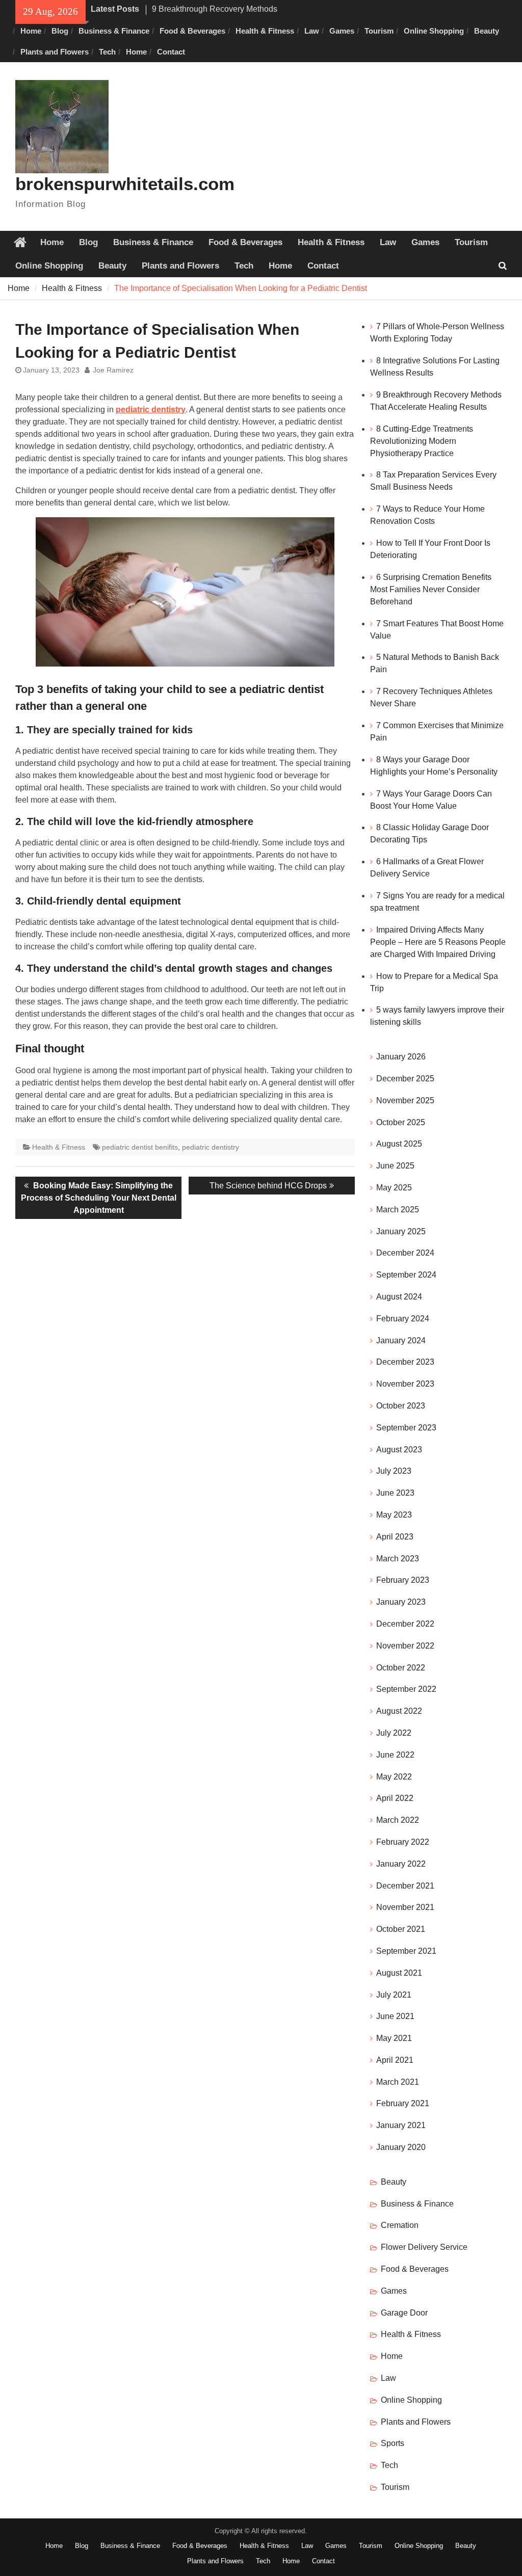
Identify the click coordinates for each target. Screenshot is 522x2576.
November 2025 (405, 1100)
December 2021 (405, 1886)
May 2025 (394, 1188)
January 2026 (401, 1057)
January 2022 (401, 1864)
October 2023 (401, 1406)
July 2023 (394, 1471)
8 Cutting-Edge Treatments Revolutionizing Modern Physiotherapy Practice (422, 441)
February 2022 (403, 1842)
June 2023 (395, 1493)
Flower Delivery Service (424, 2247)
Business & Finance (114, 31)
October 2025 (401, 1122)
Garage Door (404, 2313)
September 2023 (406, 1428)
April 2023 (395, 1537)
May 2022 (394, 1777)
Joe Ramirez (113, 370)
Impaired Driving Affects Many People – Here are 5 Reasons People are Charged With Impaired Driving (438, 942)
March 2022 (398, 1820)
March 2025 (398, 1210)
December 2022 (405, 1624)
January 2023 (401, 1602)
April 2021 (395, 2060)
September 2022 (406, 1689)
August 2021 (399, 1973)
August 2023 (399, 1450)
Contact (171, 52)
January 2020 (401, 2147)
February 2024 (403, 1319)
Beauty (487, 31)
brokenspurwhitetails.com (125, 184)
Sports (393, 2443)
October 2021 (401, 1929)
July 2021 (394, 1995)
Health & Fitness (265, 31)
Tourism (379, 31)
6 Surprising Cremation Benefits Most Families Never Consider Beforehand (431, 589)
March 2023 (398, 1559)
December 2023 (405, 1362)
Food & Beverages (192, 31)
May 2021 (394, 2038)
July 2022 (394, 1733)
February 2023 (403, 1580)
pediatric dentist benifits (140, 1147)
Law (312, 31)
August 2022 (399, 1711)
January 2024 (401, 1340)
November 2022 (405, 1646)
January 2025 (401, 1231)
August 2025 (399, 1144)
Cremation (400, 2225)
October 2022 (401, 1668)
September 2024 (406, 1275)
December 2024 (405, 1253)
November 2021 (405, 1907)
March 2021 (398, 2082)
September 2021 (406, 1951)
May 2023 (394, 1515)
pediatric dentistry (151, 409)
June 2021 (395, 2016)
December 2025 (405, 1079)
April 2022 (395, 1798)
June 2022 (395, 1755)
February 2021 (403, 2103)
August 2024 (399, 1297)
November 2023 (405, 1384)
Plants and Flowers (55, 52)
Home (31, 31)
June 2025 (395, 1166)
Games (342, 31)
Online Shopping (434, 31)
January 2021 (401, 2125)
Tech (107, 52)
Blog (60, 31)
